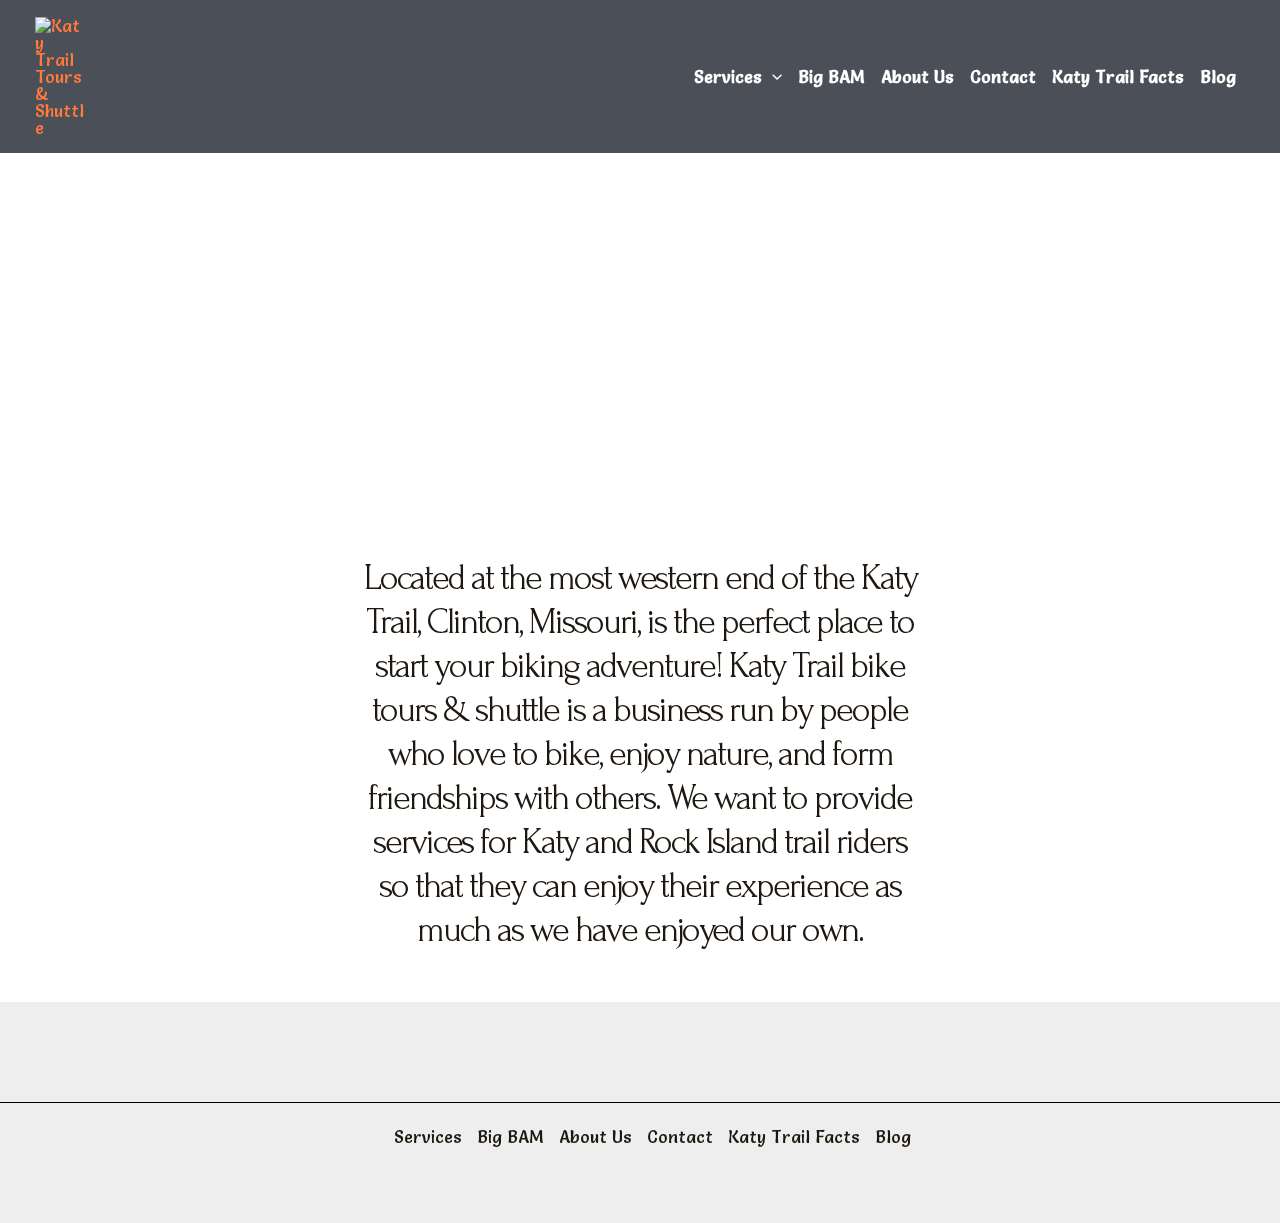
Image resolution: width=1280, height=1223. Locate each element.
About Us (917, 76)
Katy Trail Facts (1118, 76)
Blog (1218, 76)
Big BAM (831, 76)
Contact (1003, 76)
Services (728, 76)
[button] (772, 77)
